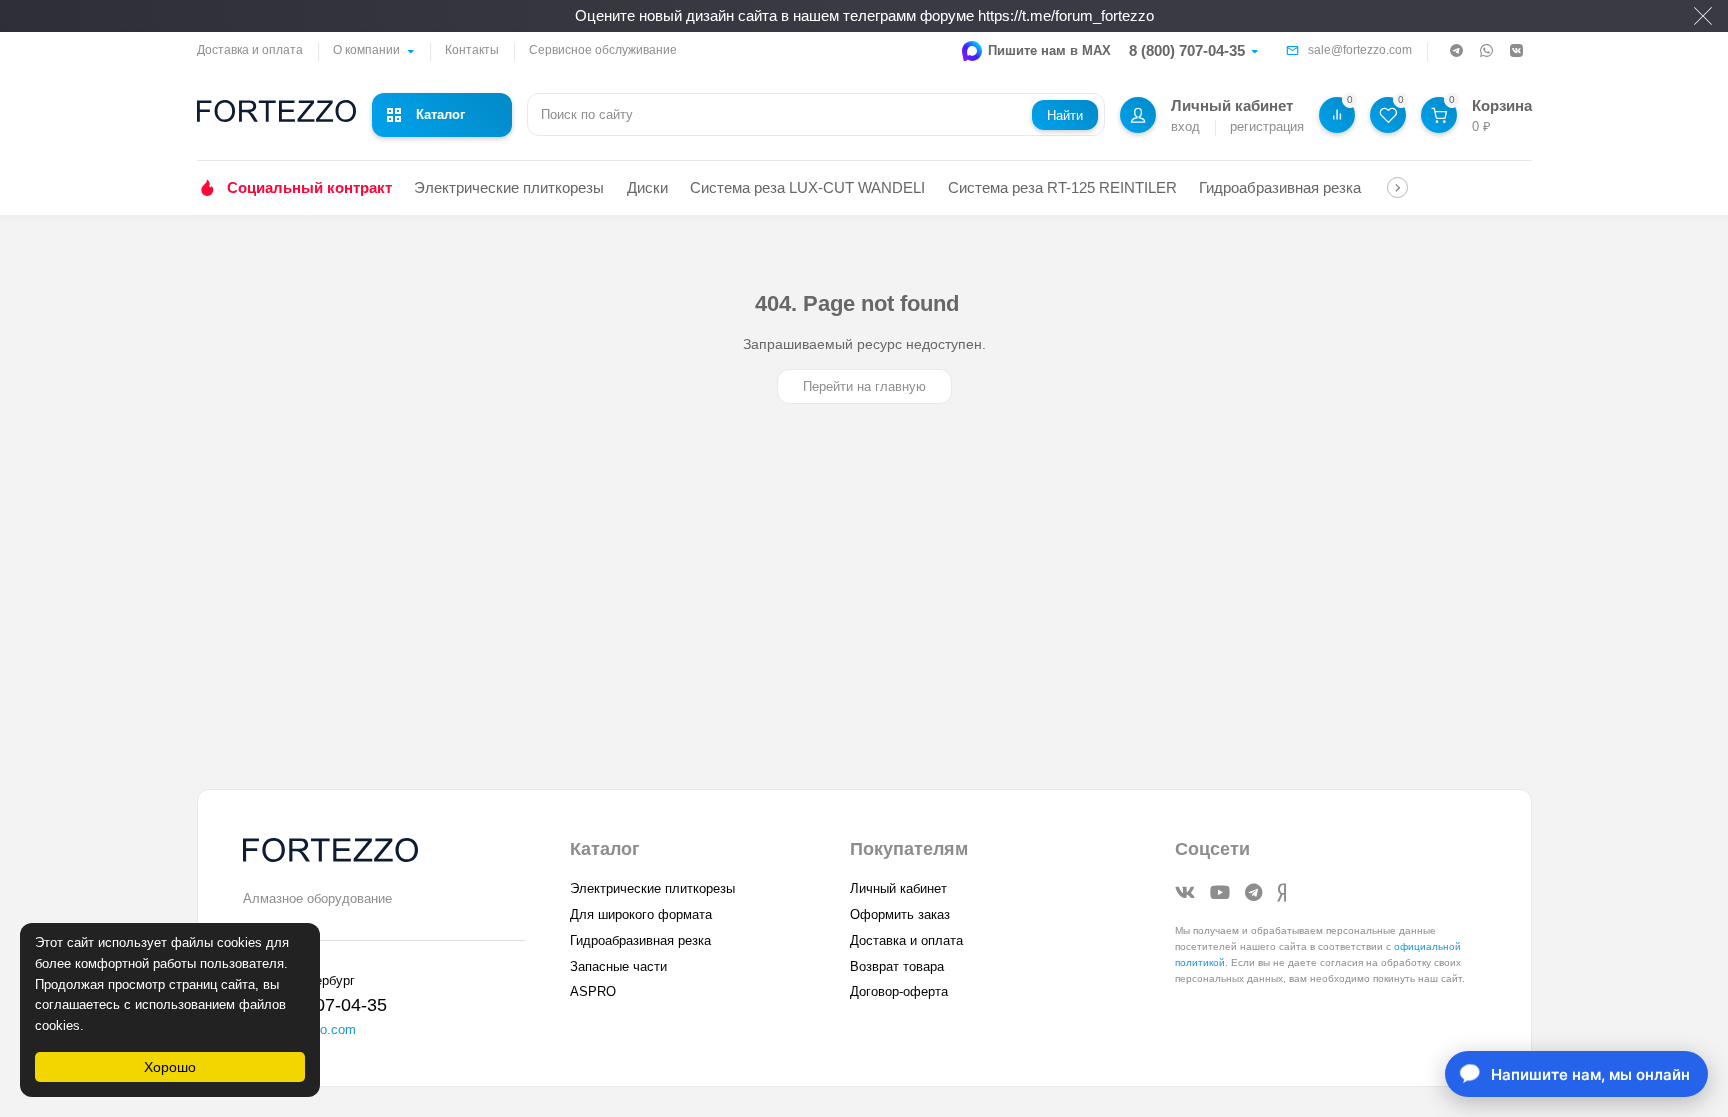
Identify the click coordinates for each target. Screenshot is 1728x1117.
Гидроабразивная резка (1280, 187)
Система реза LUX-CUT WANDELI (807, 187)
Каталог (440, 114)
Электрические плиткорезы (509, 187)
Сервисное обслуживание (603, 50)
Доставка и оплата (250, 50)
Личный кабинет (898, 888)
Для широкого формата (641, 914)
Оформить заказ (900, 914)
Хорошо (170, 1067)
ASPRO (593, 991)
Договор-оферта (899, 991)
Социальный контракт (309, 187)
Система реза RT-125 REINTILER (1062, 187)
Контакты (472, 50)
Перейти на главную (864, 386)
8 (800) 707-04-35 (1187, 50)
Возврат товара (897, 966)
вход (1185, 126)
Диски (647, 187)
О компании (366, 50)
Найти (1065, 115)
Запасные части (618, 966)
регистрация (1267, 126)
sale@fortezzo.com (1360, 50)
